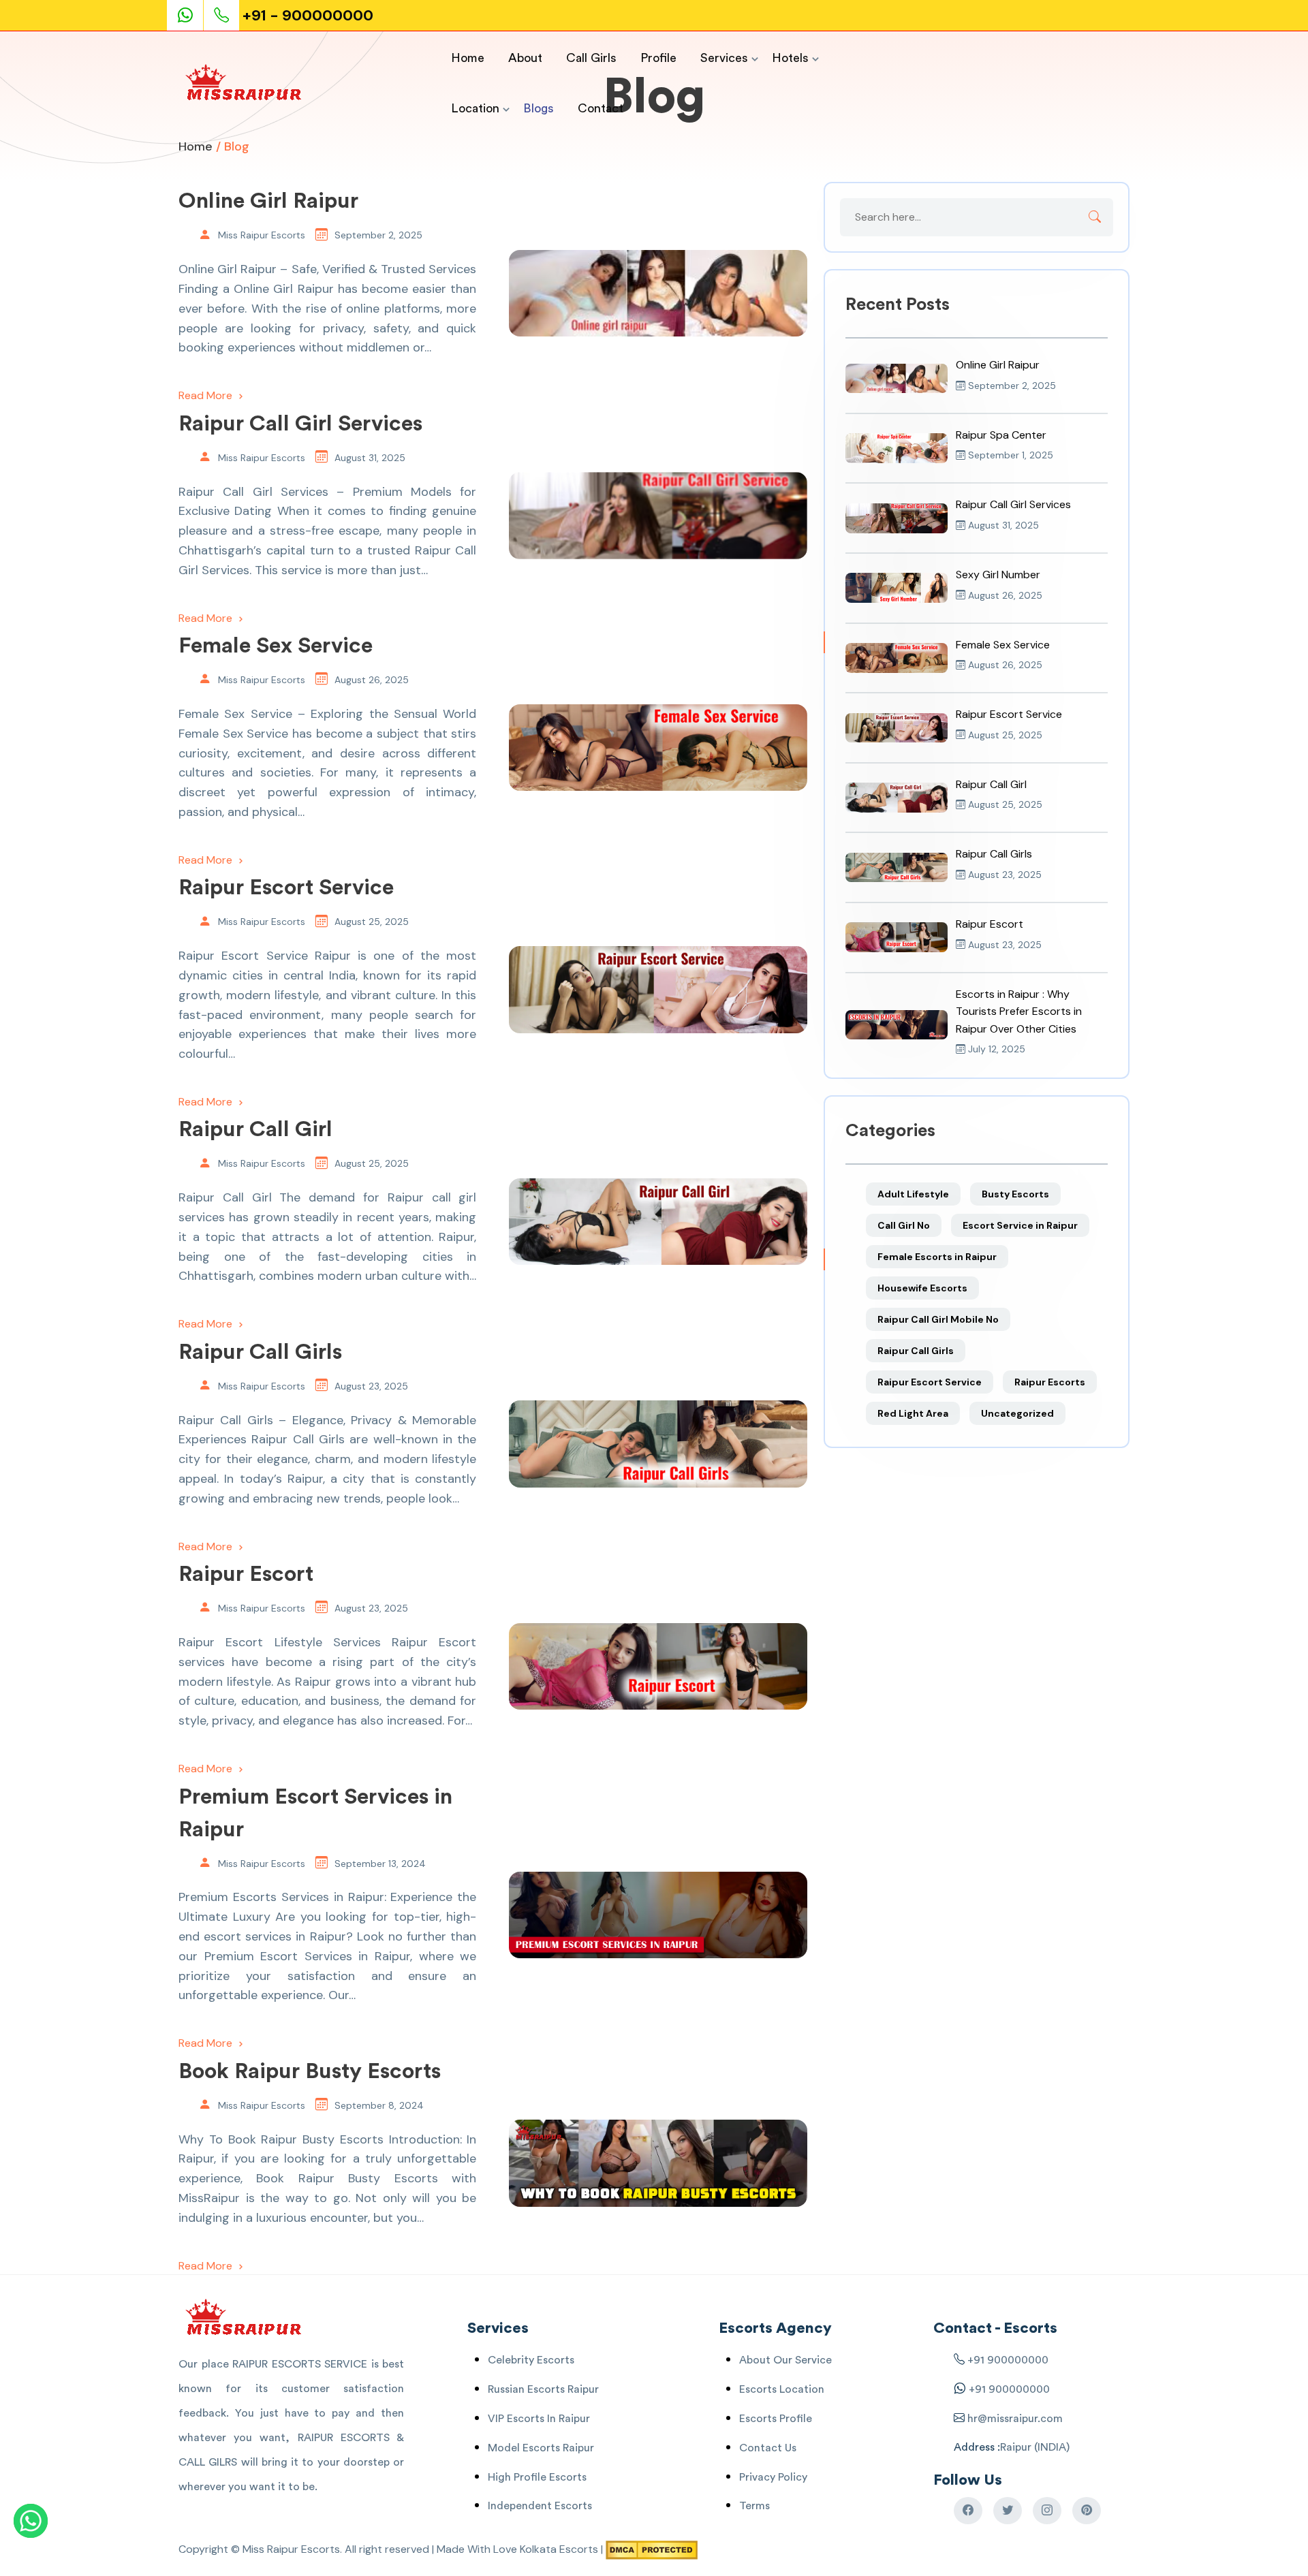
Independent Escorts (540, 2506)
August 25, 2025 (372, 922)
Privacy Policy (773, 2477)
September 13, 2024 (380, 1864)
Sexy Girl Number (998, 575)
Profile (658, 58)
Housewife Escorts (922, 1288)
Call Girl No (904, 1225)
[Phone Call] (223, 15)
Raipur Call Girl (255, 1129)
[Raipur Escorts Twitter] (1008, 2511)
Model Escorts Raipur (541, 2448)
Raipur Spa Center (1001, 435)
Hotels (790, 58)
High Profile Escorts (537, 2477)
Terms (754, 2506)
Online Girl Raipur (268, 201)
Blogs (539, 108)
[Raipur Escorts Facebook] (968, 2511)
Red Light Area (913, 1413)
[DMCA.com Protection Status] (652, 2549)
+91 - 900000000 (308, 15)
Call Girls (591, 58)
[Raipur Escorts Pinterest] (1087, 2511)
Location (475, 108)
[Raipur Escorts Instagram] (1047, 2511)
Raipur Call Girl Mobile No (938, 1319)
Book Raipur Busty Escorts (310, 2071)
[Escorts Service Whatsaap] (191, 15)
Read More (207, 395)
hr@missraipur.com (1014, 2419)
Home (468, 58)
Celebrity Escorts (531, 2360)
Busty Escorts (1015, 1194)
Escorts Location (782, 2389)
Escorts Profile (776, 2419)
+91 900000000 (1008, 2360)
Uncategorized (1017, 1413)
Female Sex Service (276, 646)
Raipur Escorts (1050, 1382)
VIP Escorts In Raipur (539, 2419)
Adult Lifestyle (913, 1194)
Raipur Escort (246, 1574)
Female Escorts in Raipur (937, 1257)
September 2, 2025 (378, 235)
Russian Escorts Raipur (543, 2389)
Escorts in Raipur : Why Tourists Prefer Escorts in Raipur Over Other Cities (1019, 1011)
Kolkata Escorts (559, 2549)
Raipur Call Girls (260, 1352)
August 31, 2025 (370, 458)
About (525, 58)
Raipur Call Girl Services (300, 424)
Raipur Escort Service (286, 888)
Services (724, 58)
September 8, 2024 (379, 2105)
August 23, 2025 (371, 1386)
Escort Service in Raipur (1020, 1225)
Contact (601, 108)
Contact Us (768, 2448)
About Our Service (785, 2360)
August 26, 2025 (372, 680)
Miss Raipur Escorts (262, 235)
